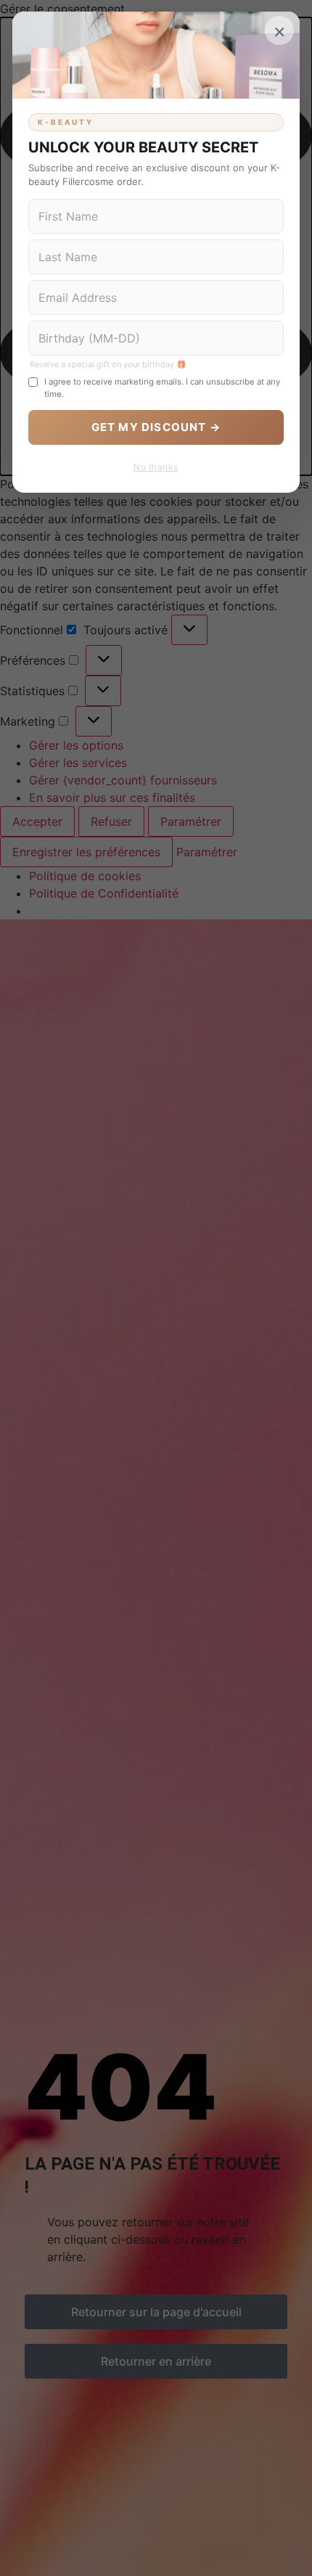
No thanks (156, 467)
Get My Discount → (156, 427)
